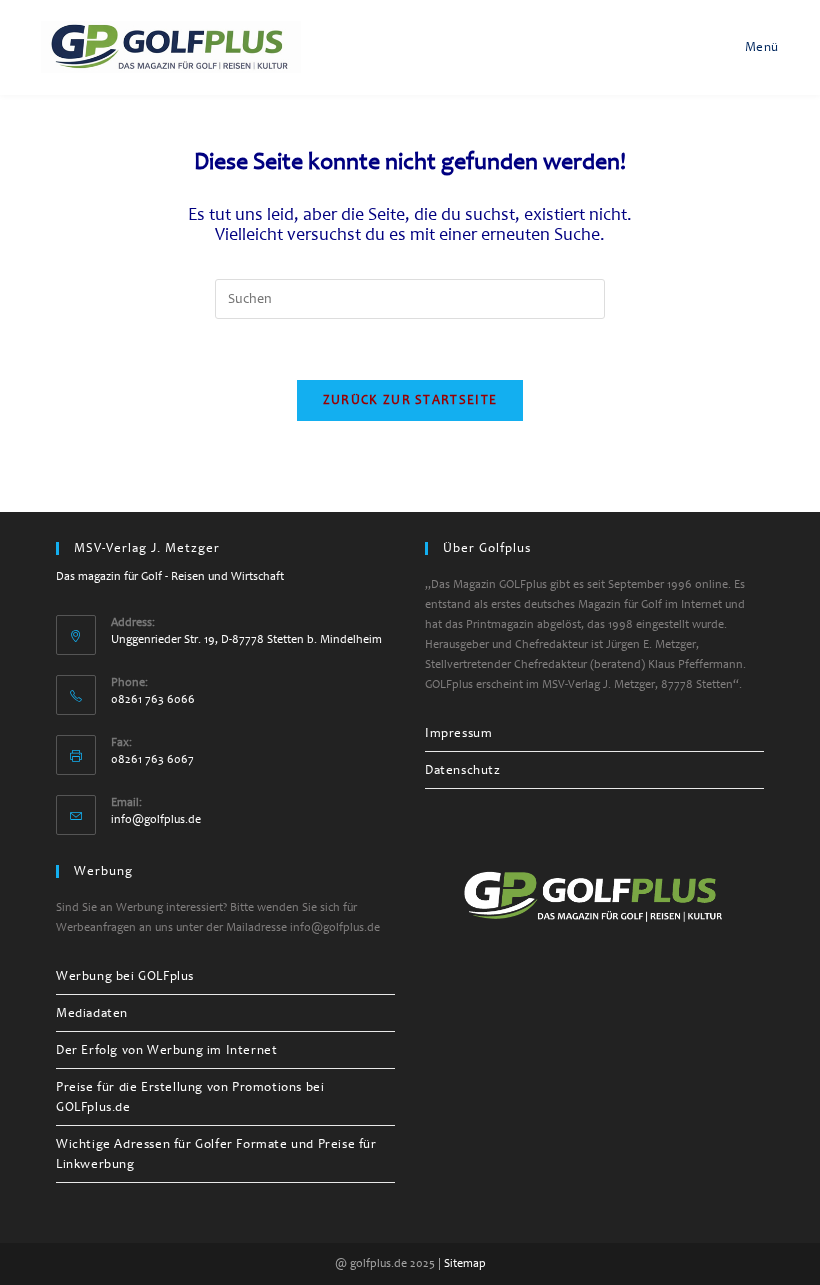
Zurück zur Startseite (410, 400)
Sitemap (465, 1263)
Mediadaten (92, 1013)
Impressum (458, 733)
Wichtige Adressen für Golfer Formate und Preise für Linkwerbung (216, 1154)
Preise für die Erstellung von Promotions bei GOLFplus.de (190, 1097)
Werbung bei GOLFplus (125, 976)
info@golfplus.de (156, 819)
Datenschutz (463, 770)
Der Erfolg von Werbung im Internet (166, 1050)
